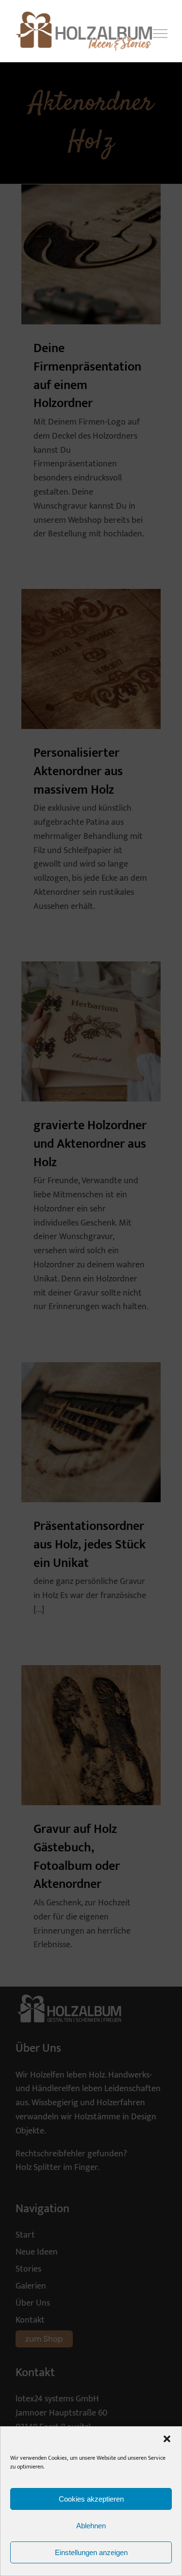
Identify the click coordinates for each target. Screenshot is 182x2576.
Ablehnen (91, 2526)
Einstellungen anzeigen (91, 2552)
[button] (167, 2439)
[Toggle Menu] (160, 34)
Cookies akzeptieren (91, 2499)
